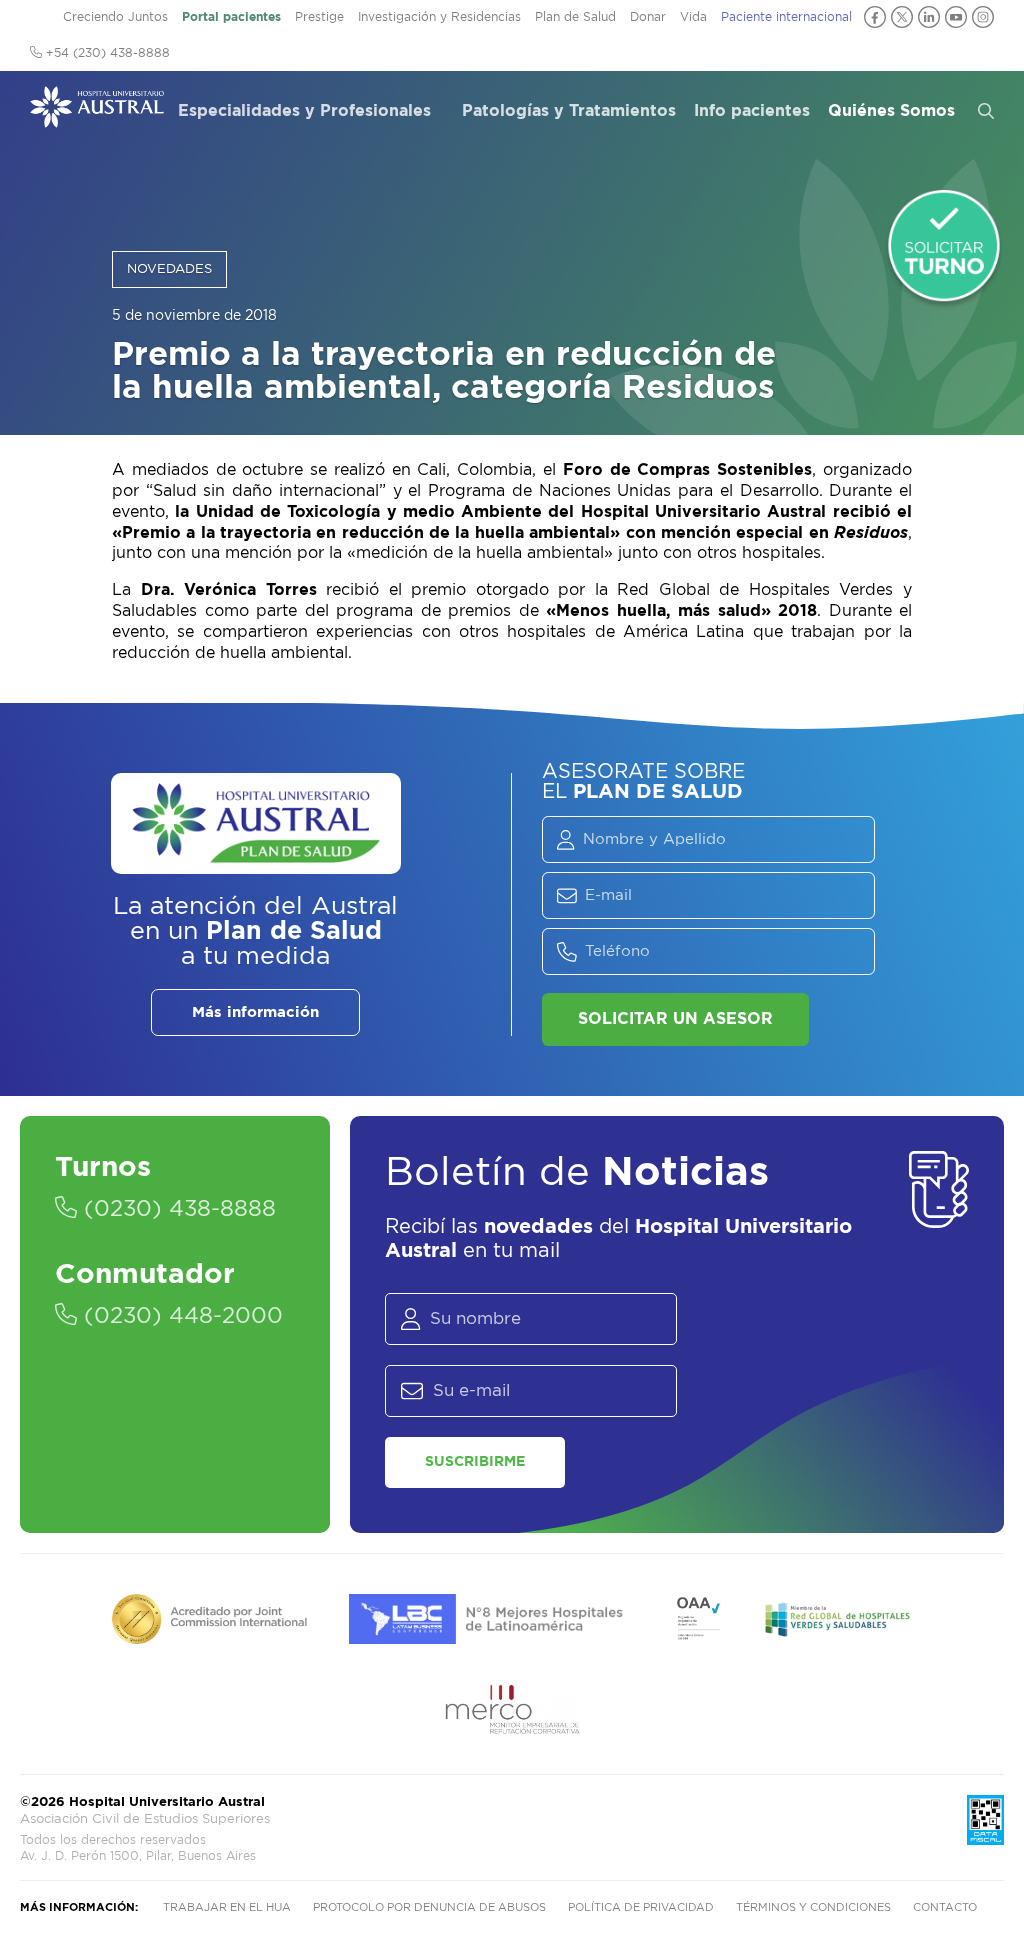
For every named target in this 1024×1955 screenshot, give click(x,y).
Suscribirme (475, 1462)
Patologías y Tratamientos (569, 111)
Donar (648, 17)
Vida (693, 17)
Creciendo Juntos (115, 17)
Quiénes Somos (891, 111)
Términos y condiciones (813, 1907)
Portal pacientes (231, 17)
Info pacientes (752, 111)
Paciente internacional (786, 17)
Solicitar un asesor (675, 1019)
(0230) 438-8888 (176, 1209)
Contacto (945, 1907)
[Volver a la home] (97, 118)
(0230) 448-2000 (180, 1316)
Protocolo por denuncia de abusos (429, 1907)
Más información (255, 1012)
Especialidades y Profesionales (304, 111)
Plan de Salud (575, 17)
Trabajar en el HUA (227, 1907)
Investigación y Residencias (439, 17)
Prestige (319, 17)
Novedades (169, 269)
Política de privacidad (641, 1907)
